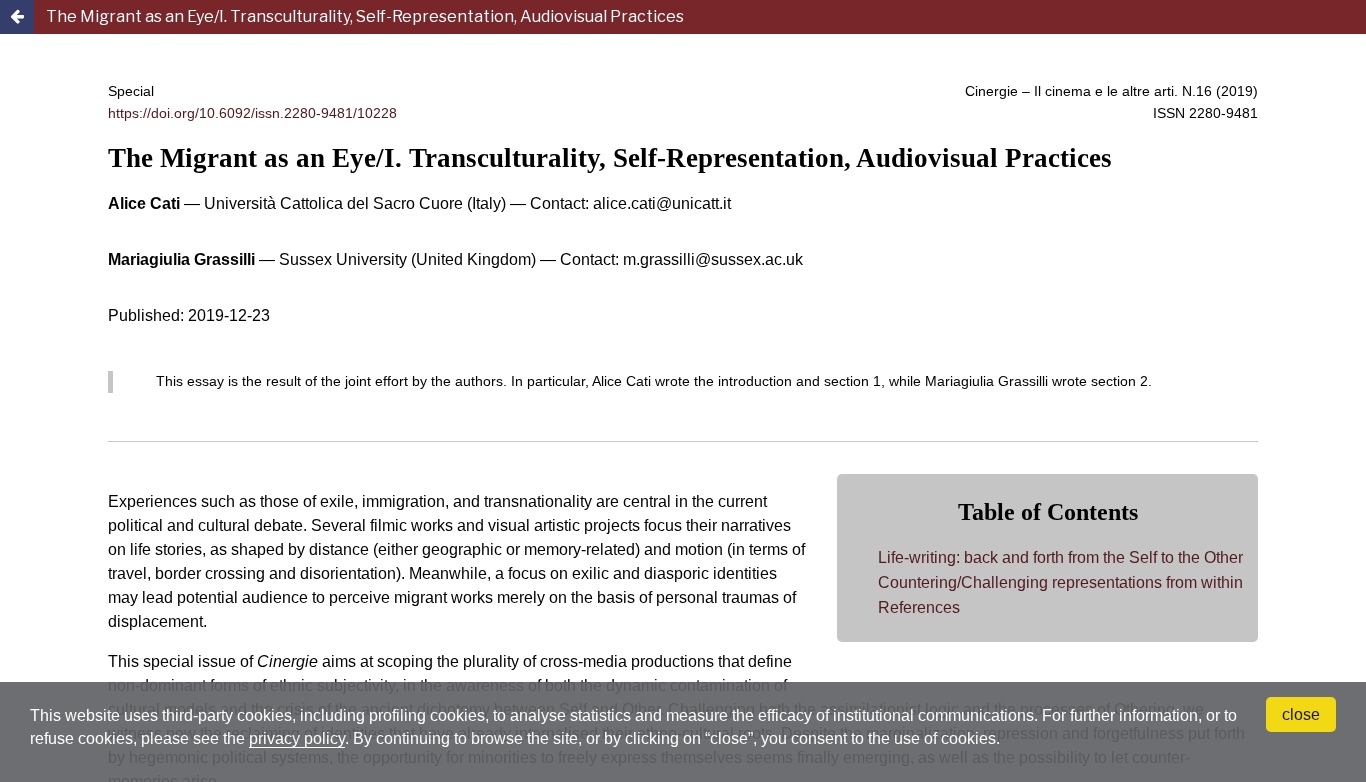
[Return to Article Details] (17, 17)
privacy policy (297, 738)
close (1301, 714)
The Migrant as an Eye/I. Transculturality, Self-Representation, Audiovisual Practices (365, 16)
